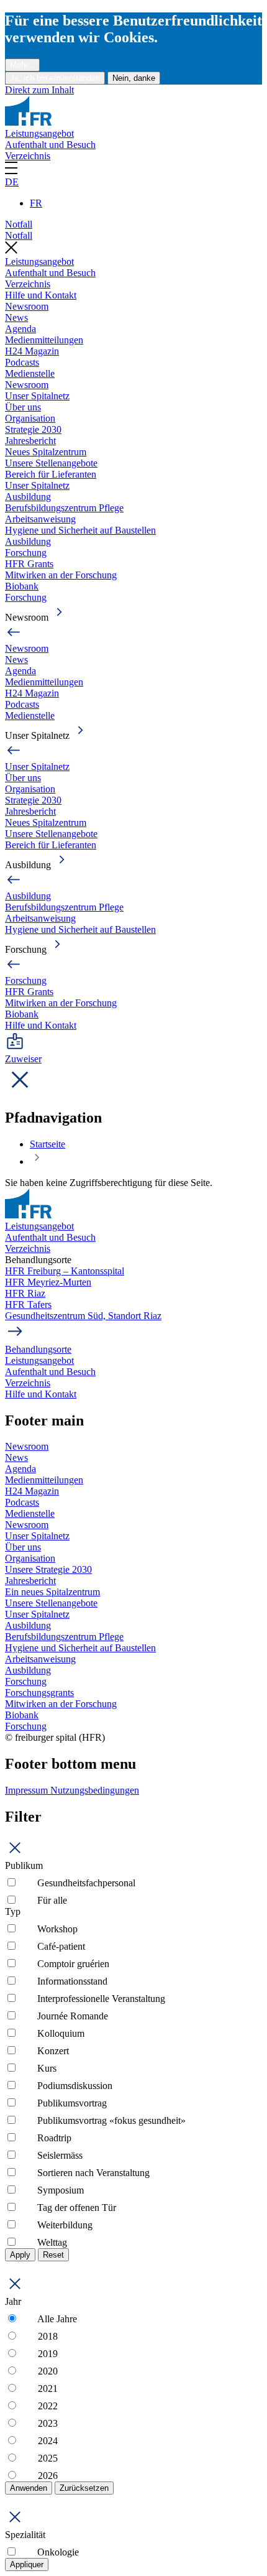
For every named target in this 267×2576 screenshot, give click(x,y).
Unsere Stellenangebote (51, 463)
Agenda (20, 329)
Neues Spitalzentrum (46, 452)
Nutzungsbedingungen (95, 1790)
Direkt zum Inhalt (39, 90)
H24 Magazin (32, 351)
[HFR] (28, 122)
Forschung (26, 553)
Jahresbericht (30, 441)
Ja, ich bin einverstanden (55, 78)
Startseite (48, 1144)
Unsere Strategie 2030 (48, 1569)
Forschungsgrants (39, 1693)
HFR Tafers (28, 1304)
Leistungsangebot (39, 133)
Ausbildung (28, 497)
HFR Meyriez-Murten (48, 1282)
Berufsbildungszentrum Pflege (64, 508)
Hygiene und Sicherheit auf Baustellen (80, 530)
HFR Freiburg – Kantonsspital (65, 1271)
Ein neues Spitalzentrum (52, 1592)
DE (12, 182)
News (16, 317)
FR (36, 203)
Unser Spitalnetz (37, 396)
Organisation (30, 418)
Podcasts (22, 362)
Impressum (28, 1790)
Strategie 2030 (33, 429)
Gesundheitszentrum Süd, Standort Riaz (83, 1316)
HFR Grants (29, 564)
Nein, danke (134, 78)
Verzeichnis (28, 156)
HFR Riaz (25, 1293)
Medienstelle (30, 373)
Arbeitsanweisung (40, 519)
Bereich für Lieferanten (51, 474)
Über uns (23, 407)
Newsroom (27, 306)
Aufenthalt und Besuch (50, 145)
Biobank (22, 586)
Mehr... (22, 65)
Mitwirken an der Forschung (61, 575)
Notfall (19, 224)
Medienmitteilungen (44, 340)
